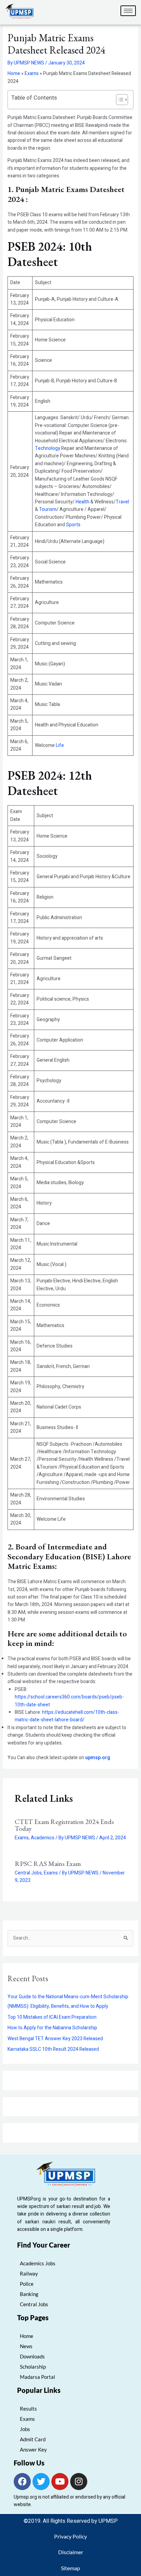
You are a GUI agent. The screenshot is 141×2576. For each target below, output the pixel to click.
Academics (43, 1838)
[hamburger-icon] (128, 11)
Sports (73, 525)
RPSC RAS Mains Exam (48, 1864)
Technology (48, 448)
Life (60, 745)
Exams (32, 73)
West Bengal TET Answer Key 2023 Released (55, 2039)
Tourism (48, 509)
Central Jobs (28, 1873)
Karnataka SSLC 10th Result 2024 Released (53, 2049)
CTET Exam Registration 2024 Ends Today (64, 1825)
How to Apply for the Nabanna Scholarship (52, 2028)
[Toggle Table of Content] (119, 100)
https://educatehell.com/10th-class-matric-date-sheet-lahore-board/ (67, 1716)
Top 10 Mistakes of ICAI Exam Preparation (52, 2017)
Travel (122, 502)
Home (14, 73)
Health (82, 502)
